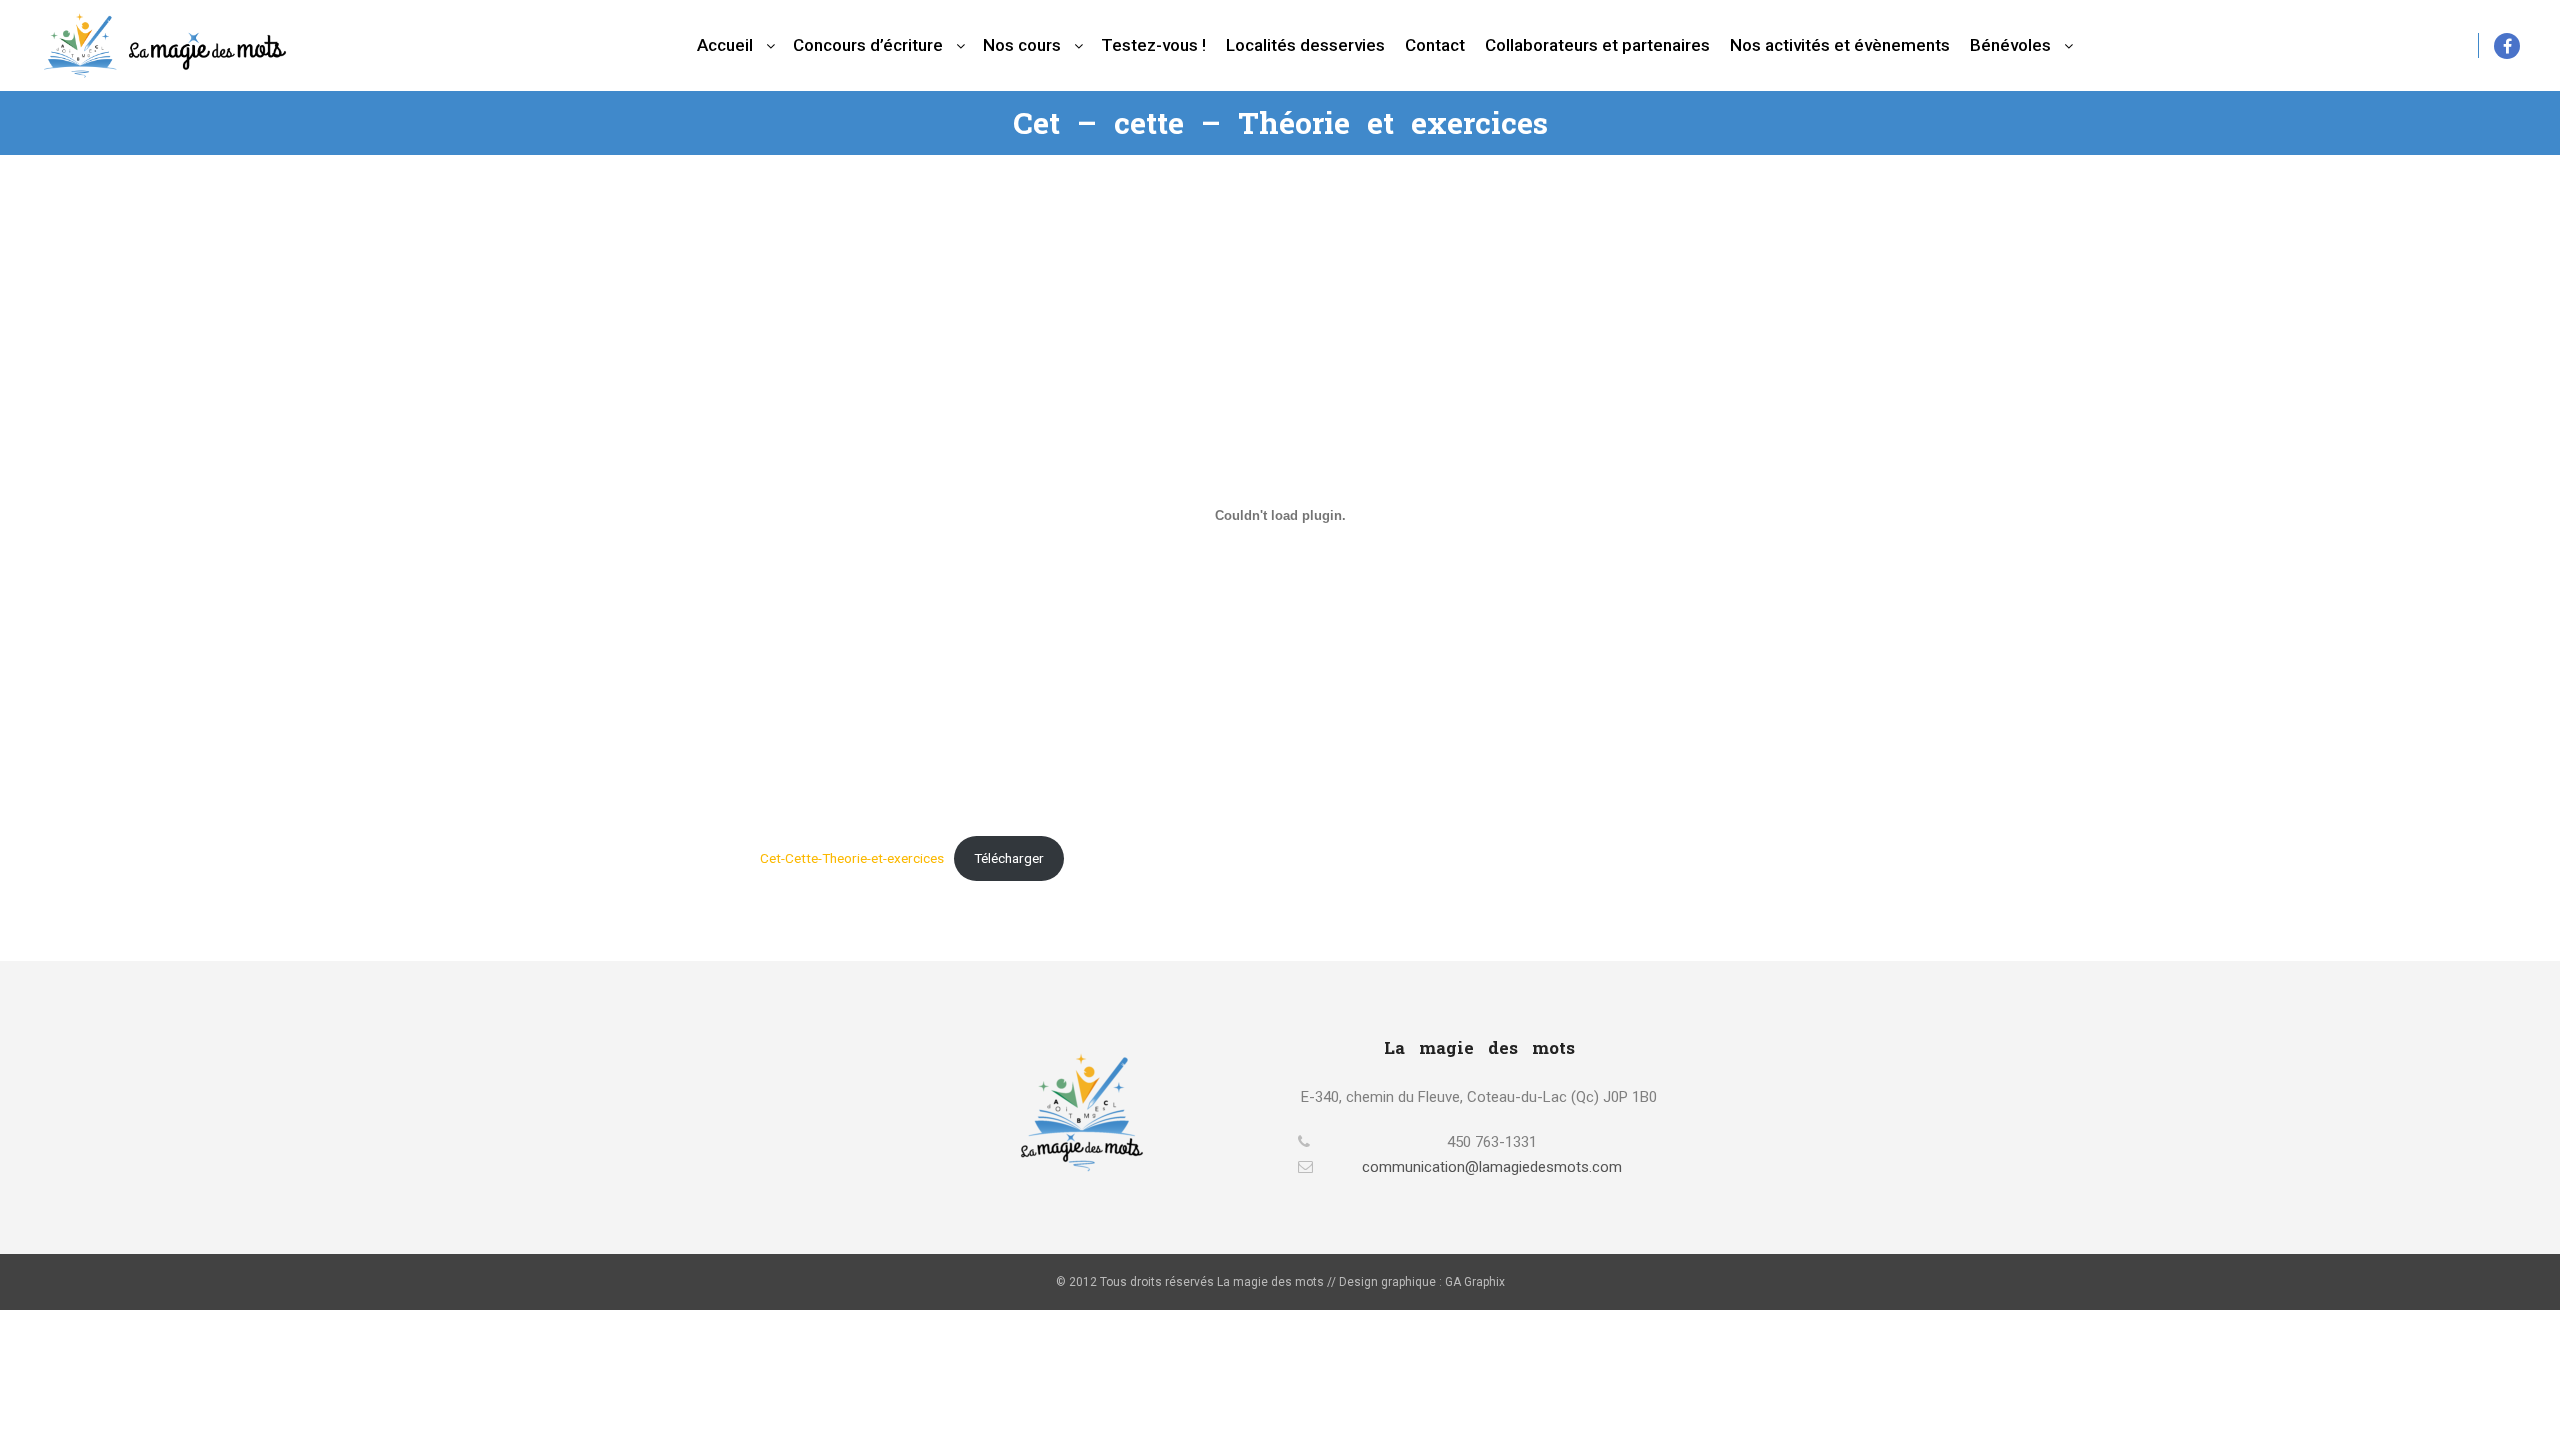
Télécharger (1009, 858)
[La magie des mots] (165, 45)
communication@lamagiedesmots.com (1492, 1167)
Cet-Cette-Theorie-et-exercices (852, 858)
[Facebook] (2507, 46)
